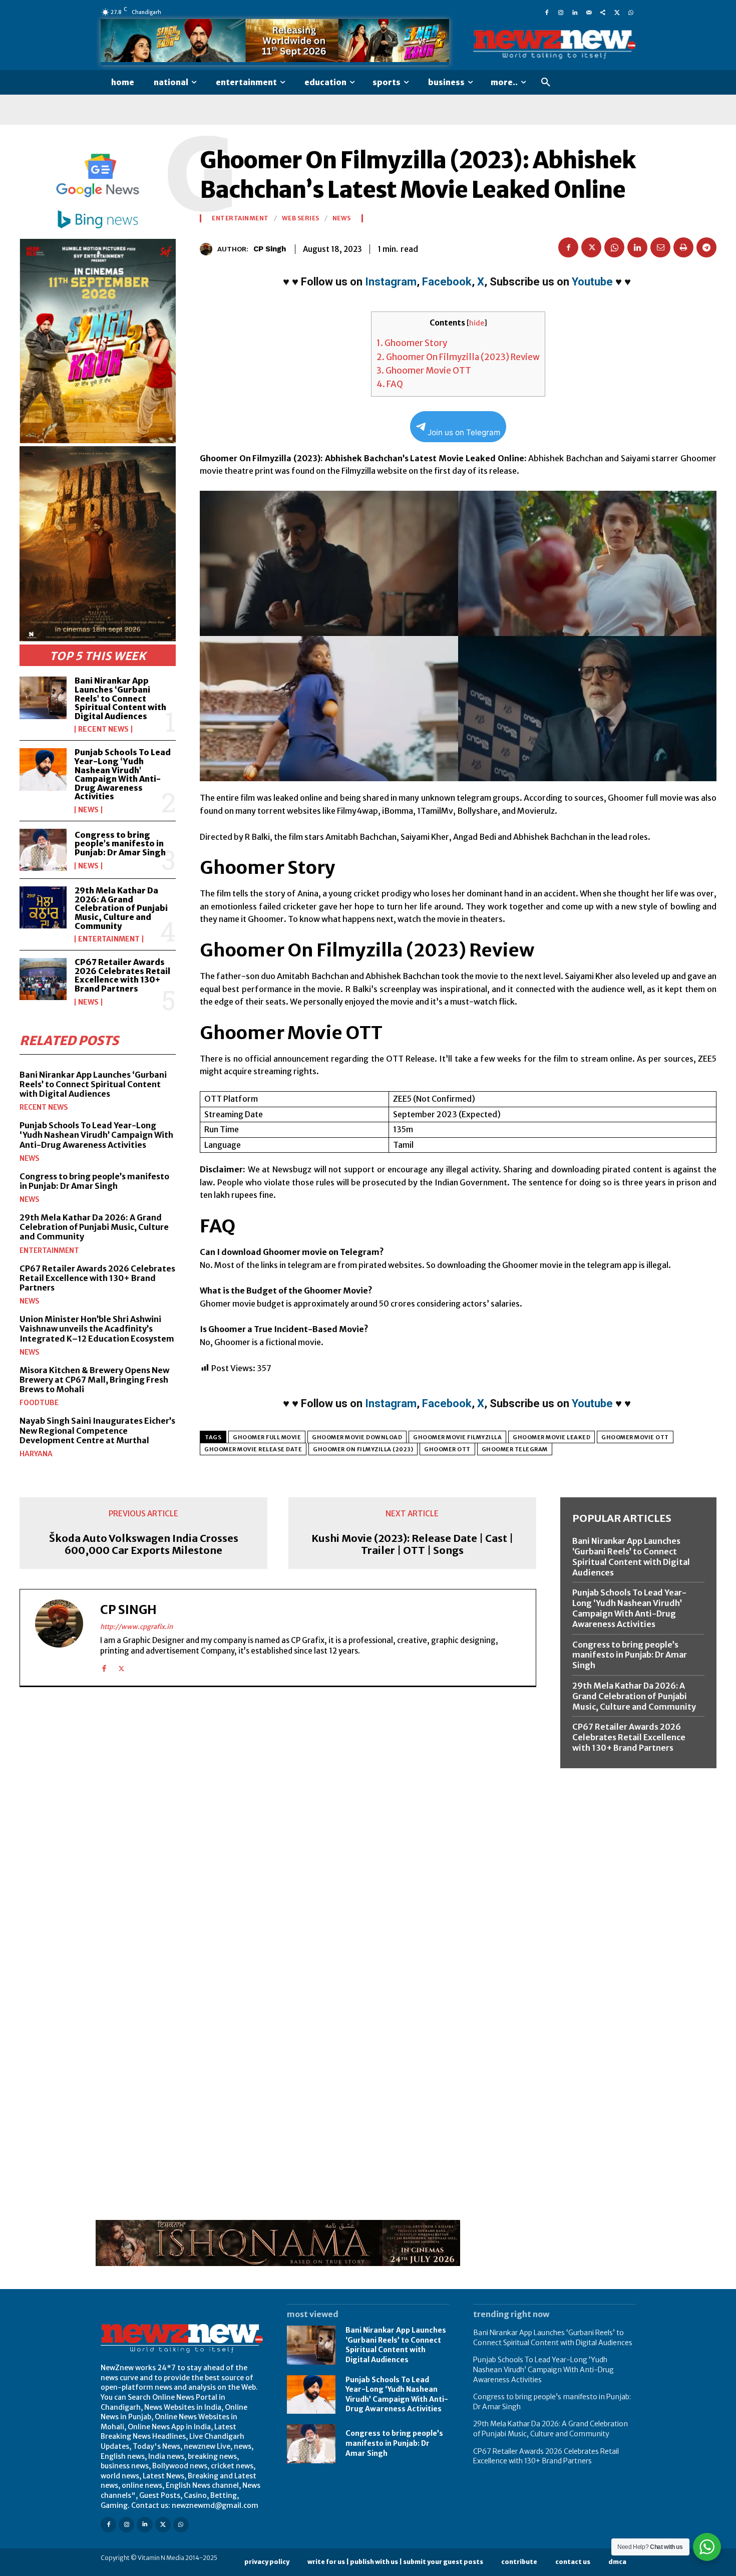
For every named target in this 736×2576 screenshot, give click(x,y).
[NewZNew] (554, 45)
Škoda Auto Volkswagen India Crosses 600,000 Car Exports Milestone (144, 1544)
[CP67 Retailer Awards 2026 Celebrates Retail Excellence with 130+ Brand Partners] (43, 979)
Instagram (391, 282)
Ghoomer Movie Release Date (253, 1449)
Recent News (103, 729)
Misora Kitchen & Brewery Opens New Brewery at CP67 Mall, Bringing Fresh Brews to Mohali (94, 1380)
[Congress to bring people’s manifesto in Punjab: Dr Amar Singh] (43, 850)
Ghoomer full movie (267, 1437)
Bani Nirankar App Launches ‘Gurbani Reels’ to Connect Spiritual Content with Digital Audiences (120, 698)
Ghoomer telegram (515, 1449)
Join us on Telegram (464, 432)
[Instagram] (561, 12)
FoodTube (39, 1403)
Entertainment (109, 939)
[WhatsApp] (631, 12)
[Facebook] (547, 12)
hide (477, 323)
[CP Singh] (209, 249)
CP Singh (270, 249)
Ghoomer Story (412, 343)
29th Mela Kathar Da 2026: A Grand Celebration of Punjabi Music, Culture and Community (121, 908)
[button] (546, 83)
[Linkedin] (575, 12)
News (88, 810)
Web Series (301, 218)
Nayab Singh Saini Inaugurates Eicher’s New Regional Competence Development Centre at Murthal (97, 1430)
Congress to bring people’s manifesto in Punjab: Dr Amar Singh (120, 844)
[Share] (603, 12)
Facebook (447, 282)
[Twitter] (617, 12)
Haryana (36, 1454)
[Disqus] (278, 1832)
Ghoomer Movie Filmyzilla (457, 1437)
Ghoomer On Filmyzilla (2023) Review (458, 357)
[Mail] (589, 12)
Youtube (592, 282)
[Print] (683, 247)
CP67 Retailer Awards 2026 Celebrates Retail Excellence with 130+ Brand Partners (122, 975)
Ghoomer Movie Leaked (551, 1437)
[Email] (660, 247)
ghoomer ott (447, 1449)
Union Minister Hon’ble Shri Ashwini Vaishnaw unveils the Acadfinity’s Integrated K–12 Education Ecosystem (97, 1329)
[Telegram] (706, 247)
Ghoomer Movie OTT (424, 371)
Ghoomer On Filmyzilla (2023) (363, 1449)
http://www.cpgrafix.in (136, 1627)
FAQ (390, 384)
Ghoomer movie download (357, 1437)
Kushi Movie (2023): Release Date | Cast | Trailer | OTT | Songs (412, 1544)
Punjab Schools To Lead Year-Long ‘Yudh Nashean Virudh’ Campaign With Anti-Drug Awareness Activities (123, 774)
